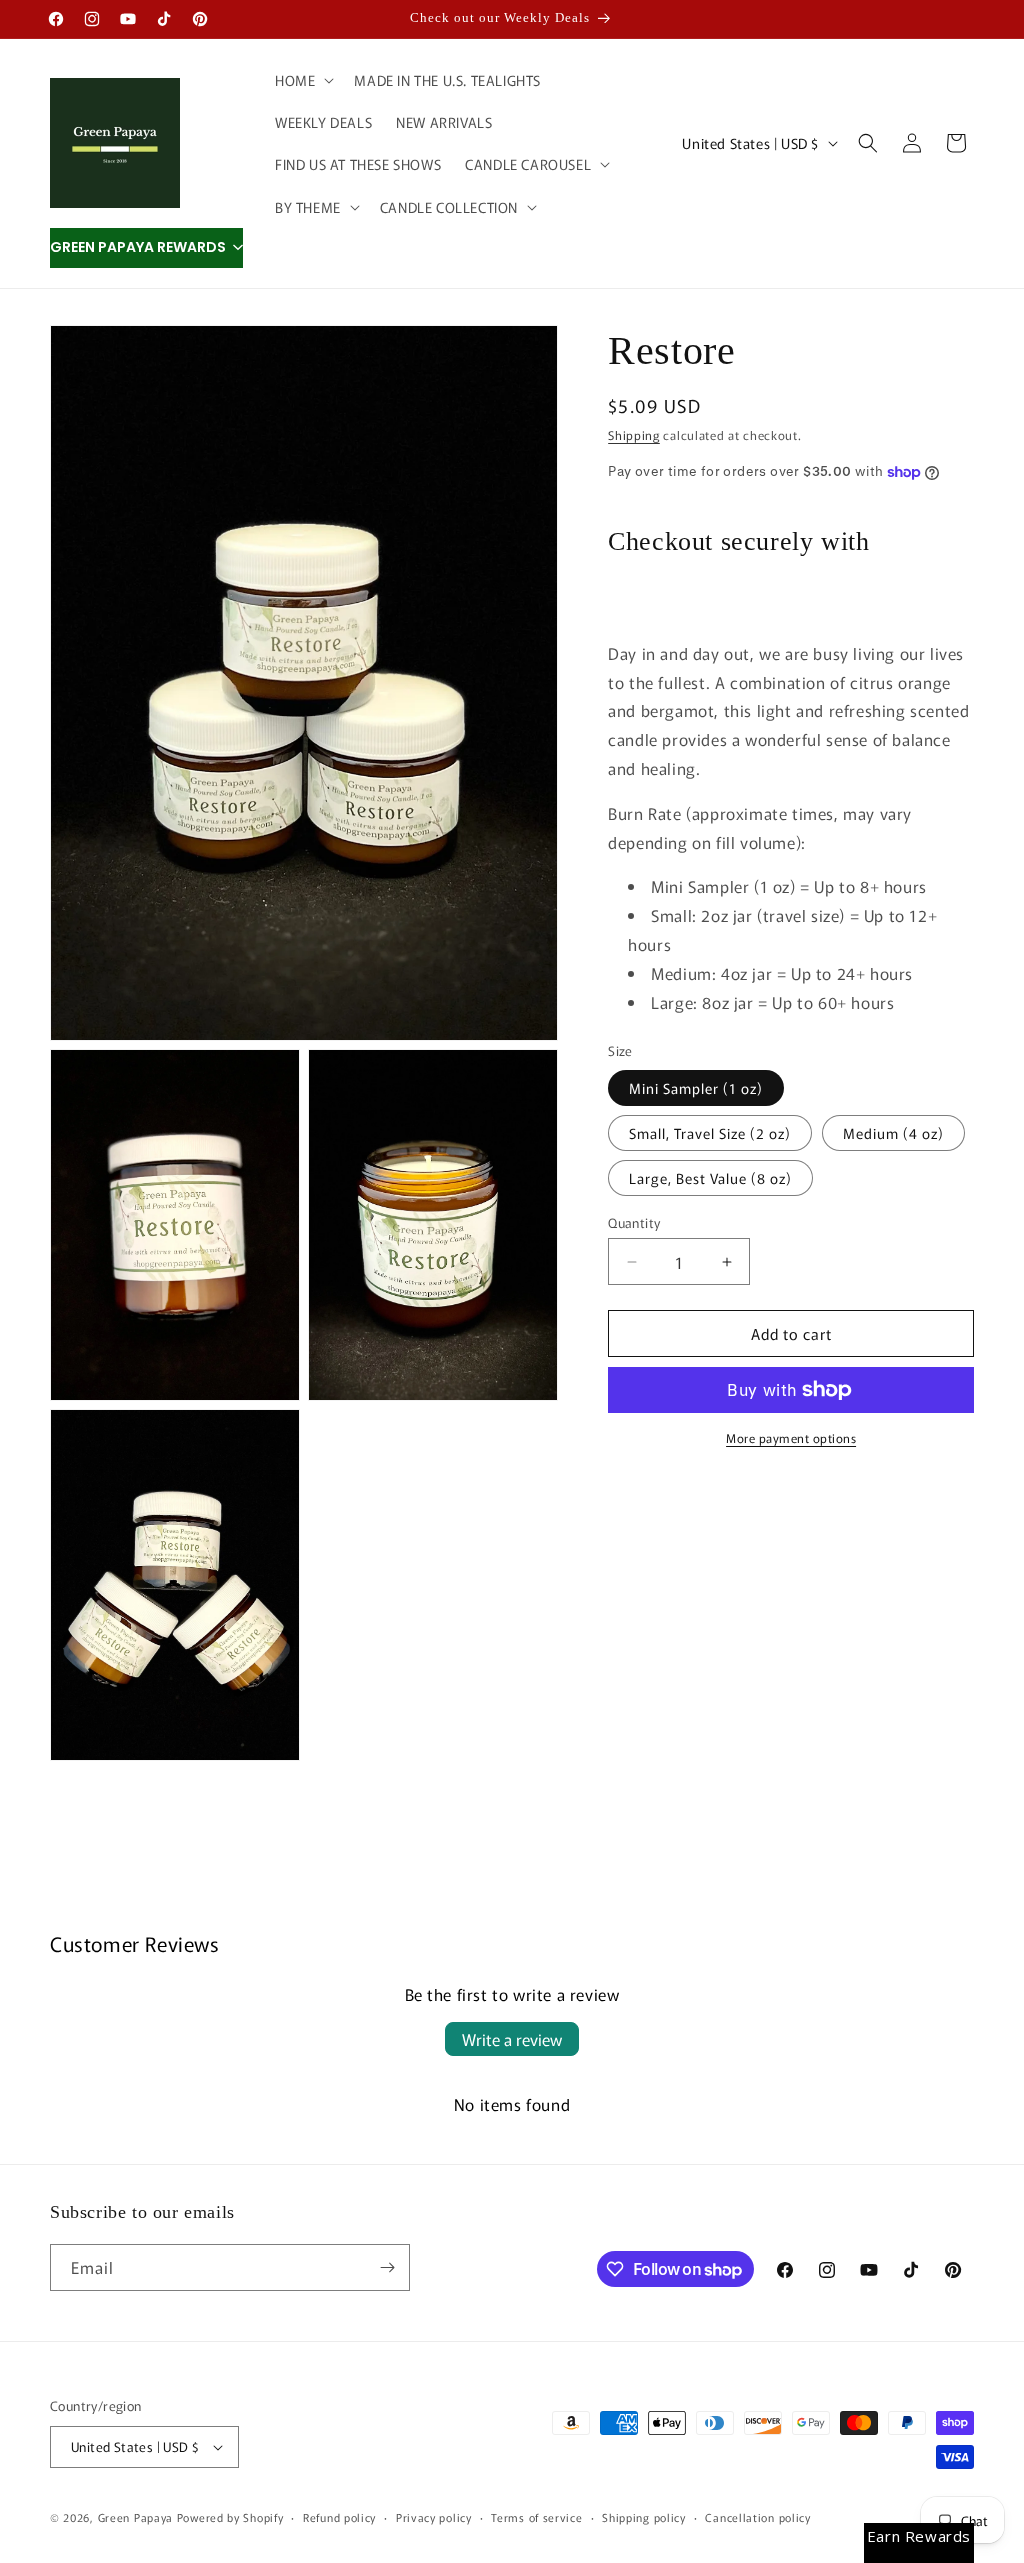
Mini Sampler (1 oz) (696, 1088)
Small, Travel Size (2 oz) (710, 1133)
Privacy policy (434, 2517)
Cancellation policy (757, 2517)
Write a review (512, 2039)
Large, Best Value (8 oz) (710, 1178)
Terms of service (536, 2517)
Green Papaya (135, 2517)
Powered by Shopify (230, 2517)
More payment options (791, 1437)
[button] (302, 80)
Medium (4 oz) (893, 1133)
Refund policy (339, 2517)
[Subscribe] (387, 2267)
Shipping (634, 434)
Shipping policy (644, 2517)
